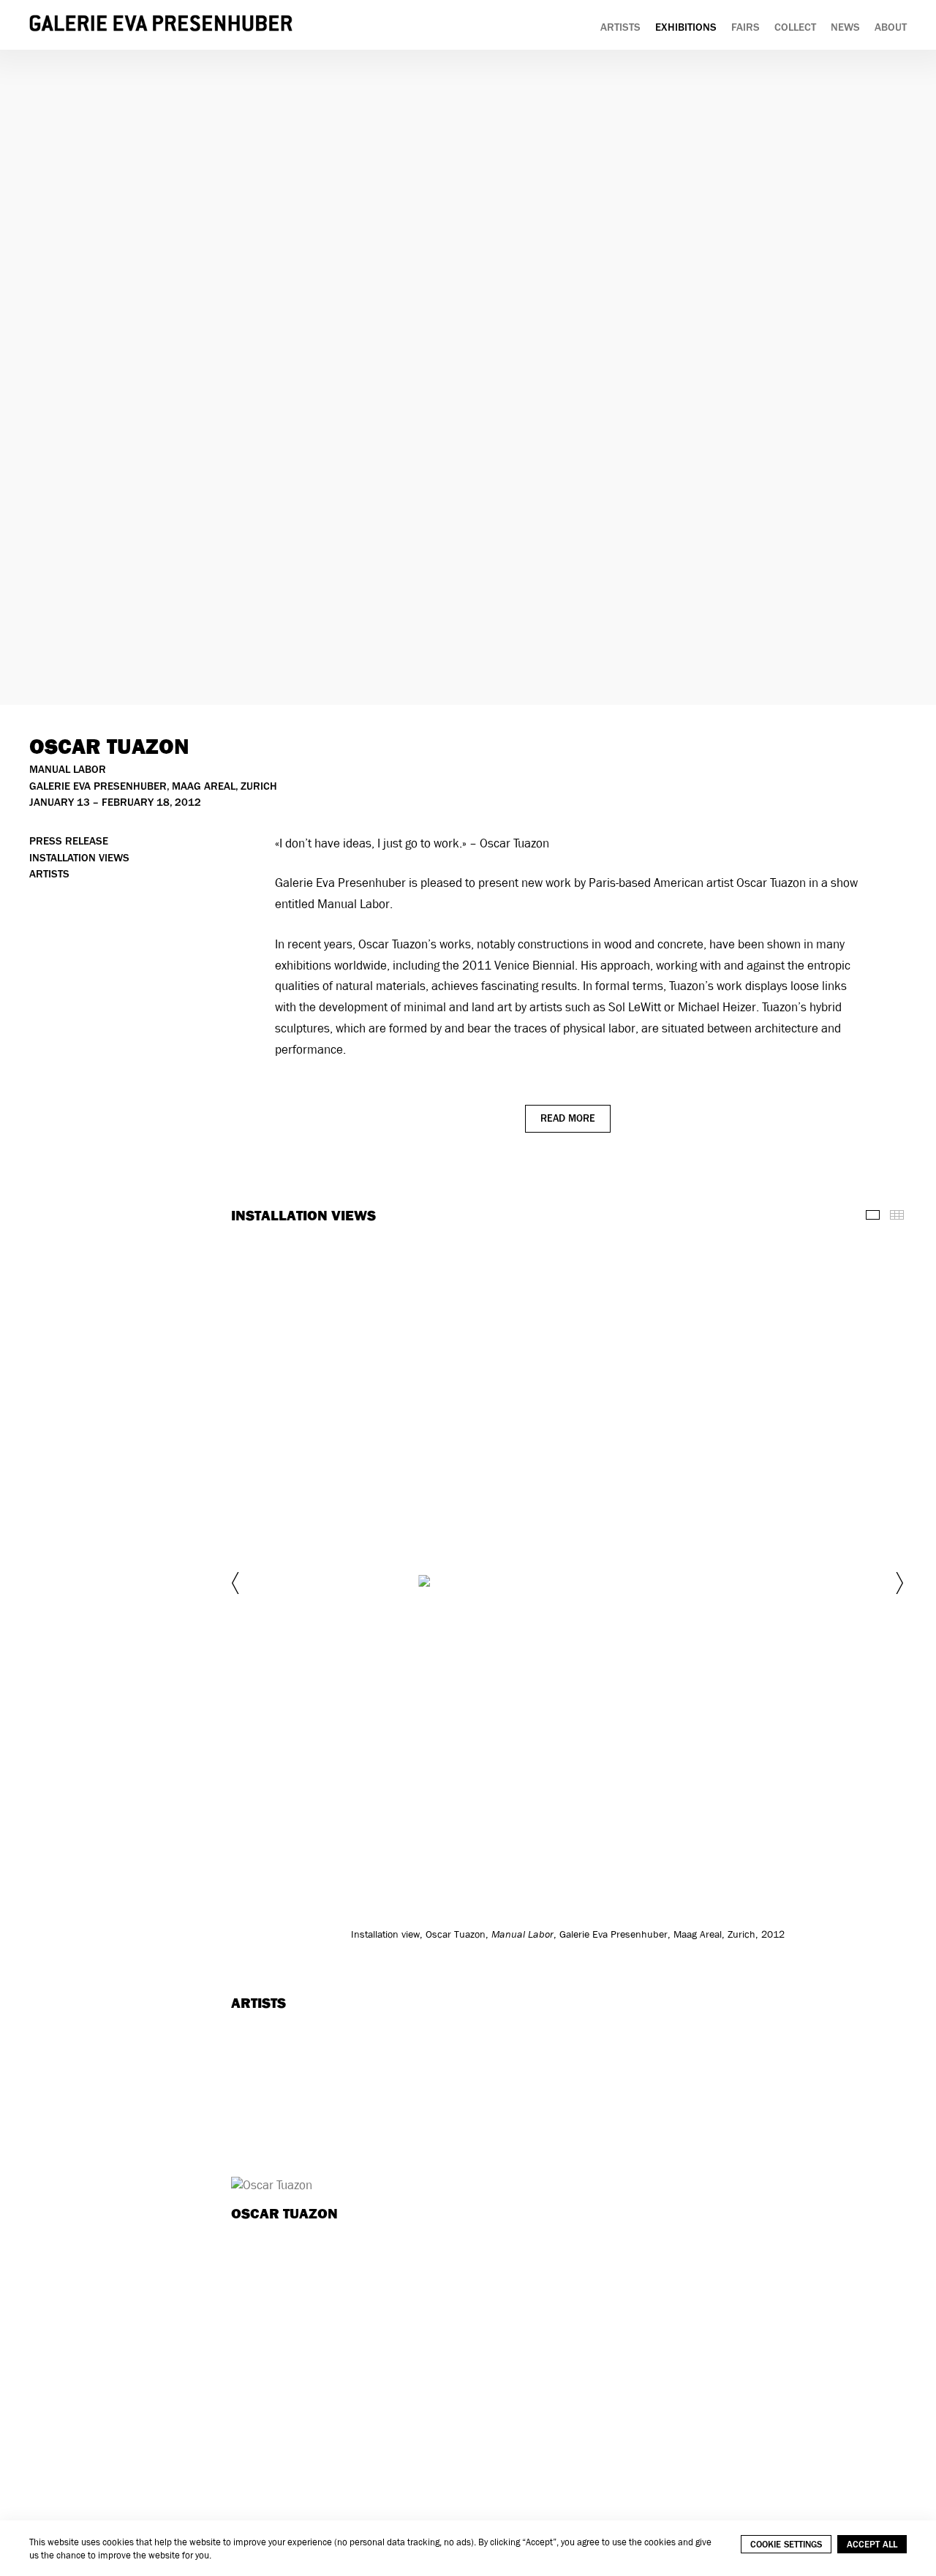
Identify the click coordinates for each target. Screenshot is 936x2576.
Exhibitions (686, 27)
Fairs (746, 27)
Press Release (69, 841)
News (845, 27)
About (891, 27)
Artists (620, 27)
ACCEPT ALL (872, 2544)
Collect (795, 27)
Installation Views (79, 858)
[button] (237, 1583)
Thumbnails (897, 1215)
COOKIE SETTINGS (786, 2544)
